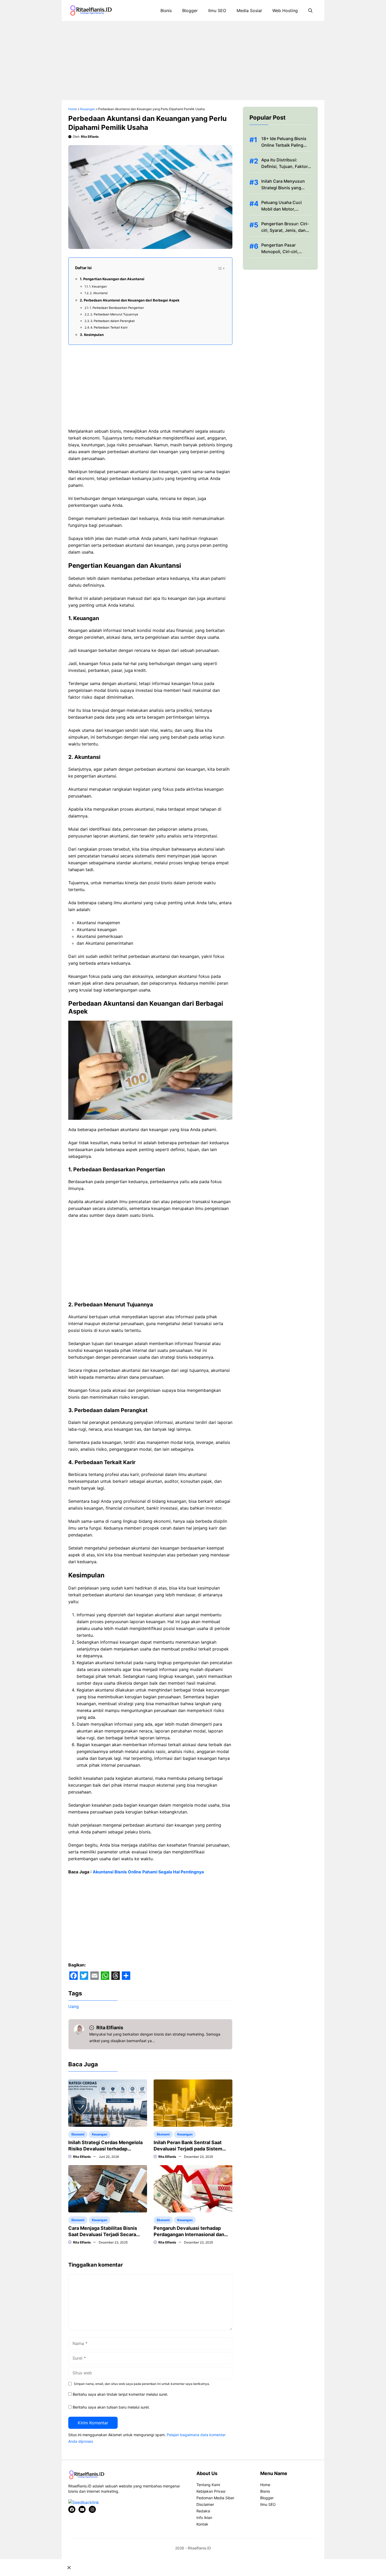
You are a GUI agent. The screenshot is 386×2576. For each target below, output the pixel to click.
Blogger (190, 11)
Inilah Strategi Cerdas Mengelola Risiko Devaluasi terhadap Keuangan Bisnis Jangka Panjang (105, 2149)
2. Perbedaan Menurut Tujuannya (114, 314)
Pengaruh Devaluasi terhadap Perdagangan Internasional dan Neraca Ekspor (189, 2234)
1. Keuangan (98, 287)
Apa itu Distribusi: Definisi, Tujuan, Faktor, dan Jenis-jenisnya (285, 166)
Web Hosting (285, 11)
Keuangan (88, 109)
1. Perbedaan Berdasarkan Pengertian (117, 308)
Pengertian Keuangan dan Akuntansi (114, 279)
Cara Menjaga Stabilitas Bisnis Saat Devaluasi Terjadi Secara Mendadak (103, 2234)
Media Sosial (249, 11)
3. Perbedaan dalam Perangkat (113, 321)
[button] (310, 11)
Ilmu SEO (217, 11)
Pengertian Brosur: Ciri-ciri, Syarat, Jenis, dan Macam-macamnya (285, 230)
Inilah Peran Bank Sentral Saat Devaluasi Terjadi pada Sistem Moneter (188, 2149)
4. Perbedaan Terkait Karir (109, 328)
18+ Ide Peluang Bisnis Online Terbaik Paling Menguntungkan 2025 (284, 145)
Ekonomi (78, 2134)
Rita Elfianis (90, 137)
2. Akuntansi (99, 293)
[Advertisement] (193, 61)
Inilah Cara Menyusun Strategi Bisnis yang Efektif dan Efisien (283, 188)
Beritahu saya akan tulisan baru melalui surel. (111, 2407)
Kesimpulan (94, 335)
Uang (74, 2006)
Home (73, 109)
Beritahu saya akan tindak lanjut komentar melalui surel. (120, 2394)
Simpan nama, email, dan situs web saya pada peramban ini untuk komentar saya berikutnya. (142, 2384)
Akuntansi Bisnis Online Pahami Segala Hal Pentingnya (148, 1872)
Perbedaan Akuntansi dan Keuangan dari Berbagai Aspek (132, 300)
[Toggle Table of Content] (221, 268)
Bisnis (166, 11)
